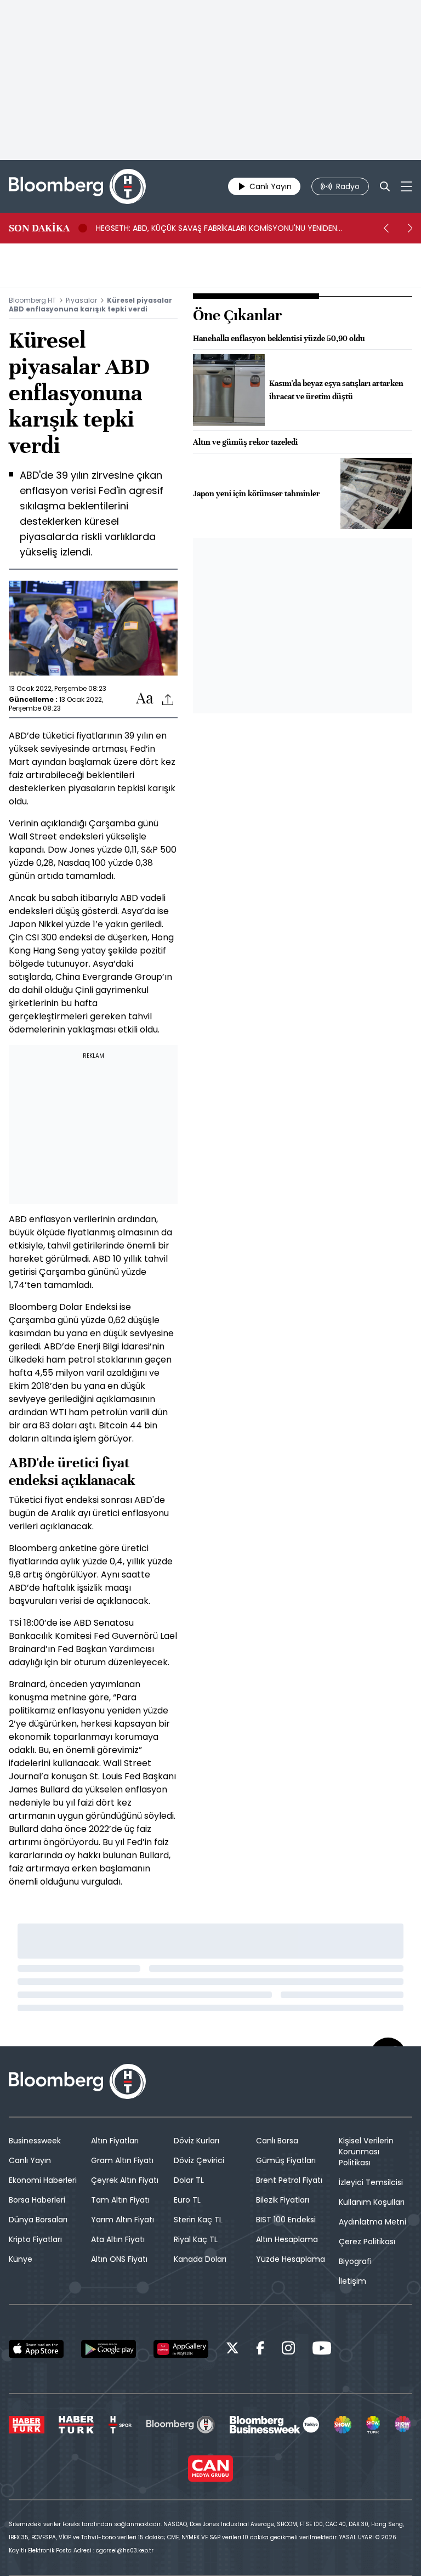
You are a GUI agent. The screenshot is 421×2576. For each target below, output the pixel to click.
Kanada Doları (200, 2259)
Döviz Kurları (197, 2141)
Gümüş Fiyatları (286, 2160)
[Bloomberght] (77, 186)
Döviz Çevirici (199, 2160)
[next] (410, 228)
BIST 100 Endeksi (286, 2220)
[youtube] (322, 2350)
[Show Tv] (343, 2425)
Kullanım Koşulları (372, 2202)
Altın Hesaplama (287, 2239)
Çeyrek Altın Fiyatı (125, 2180)
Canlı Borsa (277, 2141)
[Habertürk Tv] (76, 2425)
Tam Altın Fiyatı (120, 2200)
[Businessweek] (274, 2425)
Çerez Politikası (367, 2242)
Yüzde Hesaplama (291, 2259)
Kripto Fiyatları (35, 2239)
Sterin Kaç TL (198, 2220)
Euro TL (187, 2200)
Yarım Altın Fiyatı (123, 2220)
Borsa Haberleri (37, 2200)
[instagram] (288, 2350)
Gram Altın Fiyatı (122, 2160)
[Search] (385, 186)
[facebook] (260, 2350)
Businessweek (35, 2141)
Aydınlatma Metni (372, 2222)
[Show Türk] (373, 2425)
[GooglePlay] (109, 2349)
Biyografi (355, 2261)
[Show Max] (403, 2425)
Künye (21, 2259)
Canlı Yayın (30, 2160)
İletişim (352, 2281)
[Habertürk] (27, 2425)
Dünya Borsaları (38, 2220)
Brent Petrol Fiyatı (289, 2180)
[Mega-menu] (406, 186)
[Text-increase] (145, 699)
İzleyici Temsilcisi (371, 2182)
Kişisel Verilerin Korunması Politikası (366, 2152)
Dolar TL (189, 2180)
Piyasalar (81, 300)
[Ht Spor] (120, 2425)
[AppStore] (36, 2349)
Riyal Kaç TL (196, 2239)
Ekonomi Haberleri (43, 2180)
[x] (232, 2350)
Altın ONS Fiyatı (119, 2259)
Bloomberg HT (32, 300)
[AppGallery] (181, 2349)
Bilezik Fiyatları (283, 2200)
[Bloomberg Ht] (181, 2425)
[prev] (386, 228)
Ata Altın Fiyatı (118, 2239)
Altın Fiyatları (115, 2141)
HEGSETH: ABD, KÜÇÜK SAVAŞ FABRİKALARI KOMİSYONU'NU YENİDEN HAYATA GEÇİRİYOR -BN (217, 228)
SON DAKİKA (39, 228)
